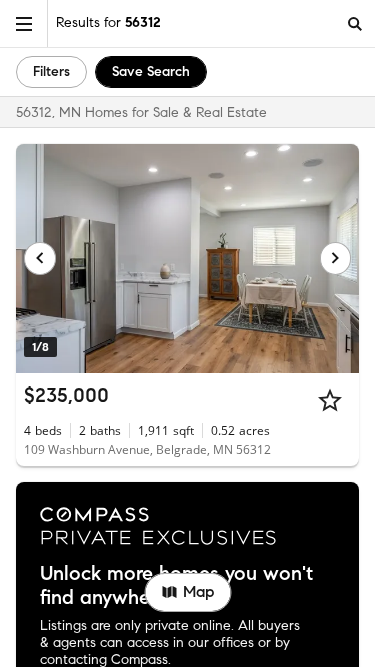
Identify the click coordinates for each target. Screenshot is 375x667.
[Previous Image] (40, 258)
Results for (108, 22)
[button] (24, 23)
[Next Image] (336, 258)
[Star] (330, 400)
